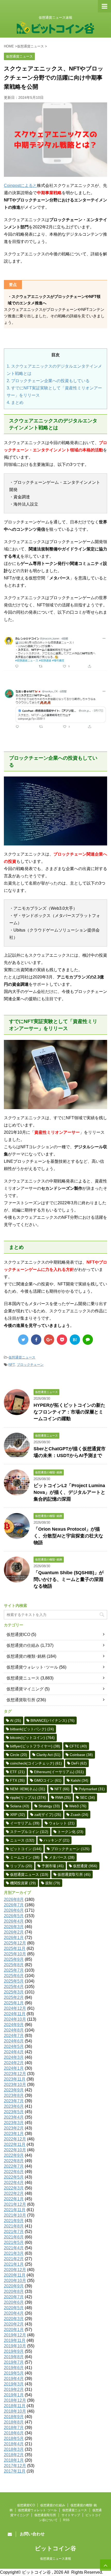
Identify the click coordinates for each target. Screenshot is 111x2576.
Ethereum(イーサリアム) (59, 1772)
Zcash (79, 1815)
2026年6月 (14, 1910)
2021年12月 (15, 2204)
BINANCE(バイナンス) (53, 1720)
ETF (17, 1772)
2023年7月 (14, 2101)
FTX (17, 1780)
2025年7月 (14, 1970)
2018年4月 (14, 2444)
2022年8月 (14, 2161)
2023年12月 (15, 2074)
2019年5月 (14, 2373)
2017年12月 (15, 2466)
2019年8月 (14, 2357)
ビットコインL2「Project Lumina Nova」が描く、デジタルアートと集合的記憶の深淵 (69, 1492)
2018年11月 (15, 2406)
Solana (20, 1806)
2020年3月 (14, 2319)
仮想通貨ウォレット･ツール (32, 1667)
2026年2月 (14, 1932)
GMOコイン (48, 1780)
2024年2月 (14, 2063)
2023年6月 (14, 2106)
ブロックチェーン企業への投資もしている (48, 381)
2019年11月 (15, 2340)
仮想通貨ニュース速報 (55, 2559)
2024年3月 (14, 2057)
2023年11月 (15, 2079)
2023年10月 (15, 2085)
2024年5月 (14, 2046)
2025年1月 (14, 2003)
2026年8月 (14, 1899)
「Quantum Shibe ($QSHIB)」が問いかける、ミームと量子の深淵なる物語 (69, 1579)
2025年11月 (15, 1948)
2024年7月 (14, 2036)
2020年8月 (14, 2291)
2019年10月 (15, 2346)
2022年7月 (14, 2166)
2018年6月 (14, 2433)
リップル (21, 1866)
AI (16, 1720)
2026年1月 (14, 1938)
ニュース (22, 1840)
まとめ (15, 402)
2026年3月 (14, 1927)
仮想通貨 (85, 1866)
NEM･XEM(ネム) (28, 1789)
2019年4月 (14, 2379)
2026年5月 (14, 1916)
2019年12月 (15, 2335)
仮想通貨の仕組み (23, 1645)
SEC (88, 1797)
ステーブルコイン (29, 1832)
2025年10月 (15, 1954)
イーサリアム (25, 1823)
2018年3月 (14, 2449)
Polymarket (92, 1789)
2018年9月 (14, 2417)
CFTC (78, 1746)
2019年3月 (14, 2384)
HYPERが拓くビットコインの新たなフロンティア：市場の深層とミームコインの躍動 (69, 1412)
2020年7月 (14, 2297)
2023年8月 (14, 2095)
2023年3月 (14, 2123)
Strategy (49, 1806)
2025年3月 (14, 1992)
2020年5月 (14, 2308)
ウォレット (62, 1823)
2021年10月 (15, 2215)
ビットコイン (26, 1849)
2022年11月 (15, 2144)
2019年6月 (14, 2368)
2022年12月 (15, 2139)
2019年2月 (14, 2389)
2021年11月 (15, 2210)
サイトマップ (71, 2515)
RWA (63, 1797)
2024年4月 (14, 2052)
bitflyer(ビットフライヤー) (35, 1746)
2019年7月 (14, 2362)
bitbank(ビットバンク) (32, 1729)
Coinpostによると (20, 185)
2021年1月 (14, 2264)
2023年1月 (14, 2134)
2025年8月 (14, 1965)
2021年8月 (14, 2226)
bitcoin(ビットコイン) (32, 1738)
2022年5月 (14, 2177)
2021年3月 (14, 2253)
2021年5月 (14, 2242)
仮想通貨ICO (18, 1634)
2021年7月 (14, 2232)
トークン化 (70, 1832)
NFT (12, 1365)
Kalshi (80, 1780)
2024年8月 (14, 2030)
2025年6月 (14, 1976)
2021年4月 (14, 2248)
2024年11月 (15, 2014)
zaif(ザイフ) (48, 1815)
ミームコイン (25, 1857)
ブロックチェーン (30, 1365)
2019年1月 (14, 2395)
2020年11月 (15, 2275)
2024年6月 (14, 2041)
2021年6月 (14, 2237)
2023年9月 (14, 2090)
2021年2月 (14, 2259)
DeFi (79, 1763)
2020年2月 (14, 2324)
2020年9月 (14, 2286)
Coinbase (81, 1755)
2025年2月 (14, 1997)
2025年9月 (14, 1959)
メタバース (62, 1857)
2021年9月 (14, 2221)
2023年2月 (14, 2128)
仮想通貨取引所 (21, 1700)
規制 (53, 1883)
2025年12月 (15, 1943)
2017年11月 (15, 2471)
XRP (18, 1815)
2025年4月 (14, 1987)
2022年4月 (14, 2183)
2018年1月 (14, 2460)
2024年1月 (14, 2068)
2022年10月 (15, 2150)
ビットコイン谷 (55, 2548)
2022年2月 (14, 2193)
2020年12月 (15, 2270)
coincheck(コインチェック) (36, 1763)
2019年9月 (14, 2351)
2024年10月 (15, 2019)
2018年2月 (14, 2455)
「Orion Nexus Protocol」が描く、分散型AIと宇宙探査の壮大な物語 (68, 1536)
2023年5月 (14, 2112)
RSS (66, 2520)
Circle (19, 1755)
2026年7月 (14, 1905)
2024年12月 (15, 2008)
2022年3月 (14, 2188)
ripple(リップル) (28, 1797)
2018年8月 (14, 2422)
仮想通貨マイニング (25, 1689)
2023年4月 (14, 2117)
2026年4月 (14, 1921)
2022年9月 (14, 2155)
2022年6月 (14, 2172)
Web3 (78, 1806)
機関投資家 (23, 1883)
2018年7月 (14, 2428)
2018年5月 (14, 2438)
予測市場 (53, 1866)
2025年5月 (14, 1981)
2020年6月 (14, 2302)
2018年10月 (15, 2411)
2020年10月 (15, 2281)
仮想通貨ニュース (22, 1357)
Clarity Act (48, 1755)
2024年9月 (14, 2025)
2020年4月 (14, 2313)
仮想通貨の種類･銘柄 (26, 1656)
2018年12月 (15, 2400)
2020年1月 (14, 2330)
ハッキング (57, 1840)
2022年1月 (14, 2199)
